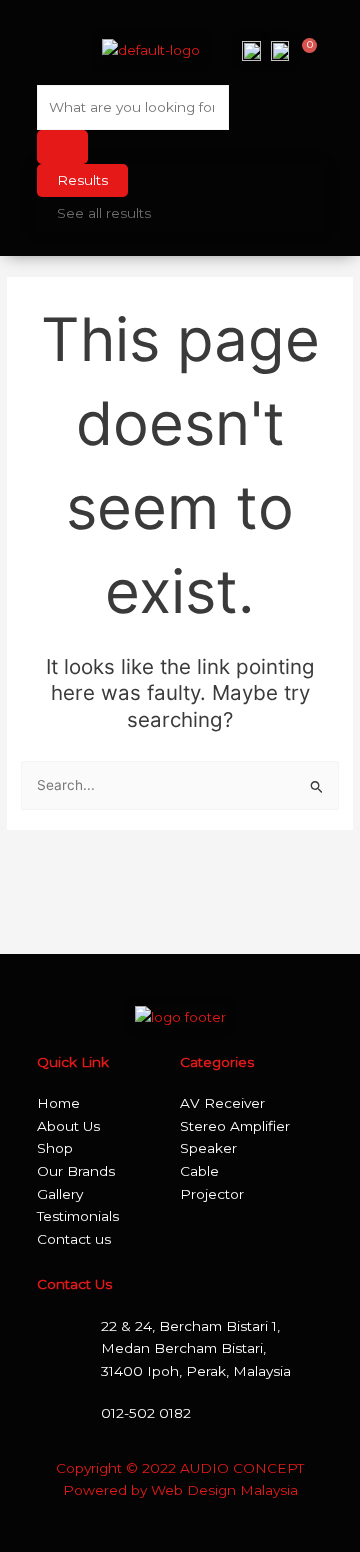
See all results (104, 213)
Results (82, 180)
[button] (53, 50)
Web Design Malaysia (224, 1490)
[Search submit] (62, 147)
